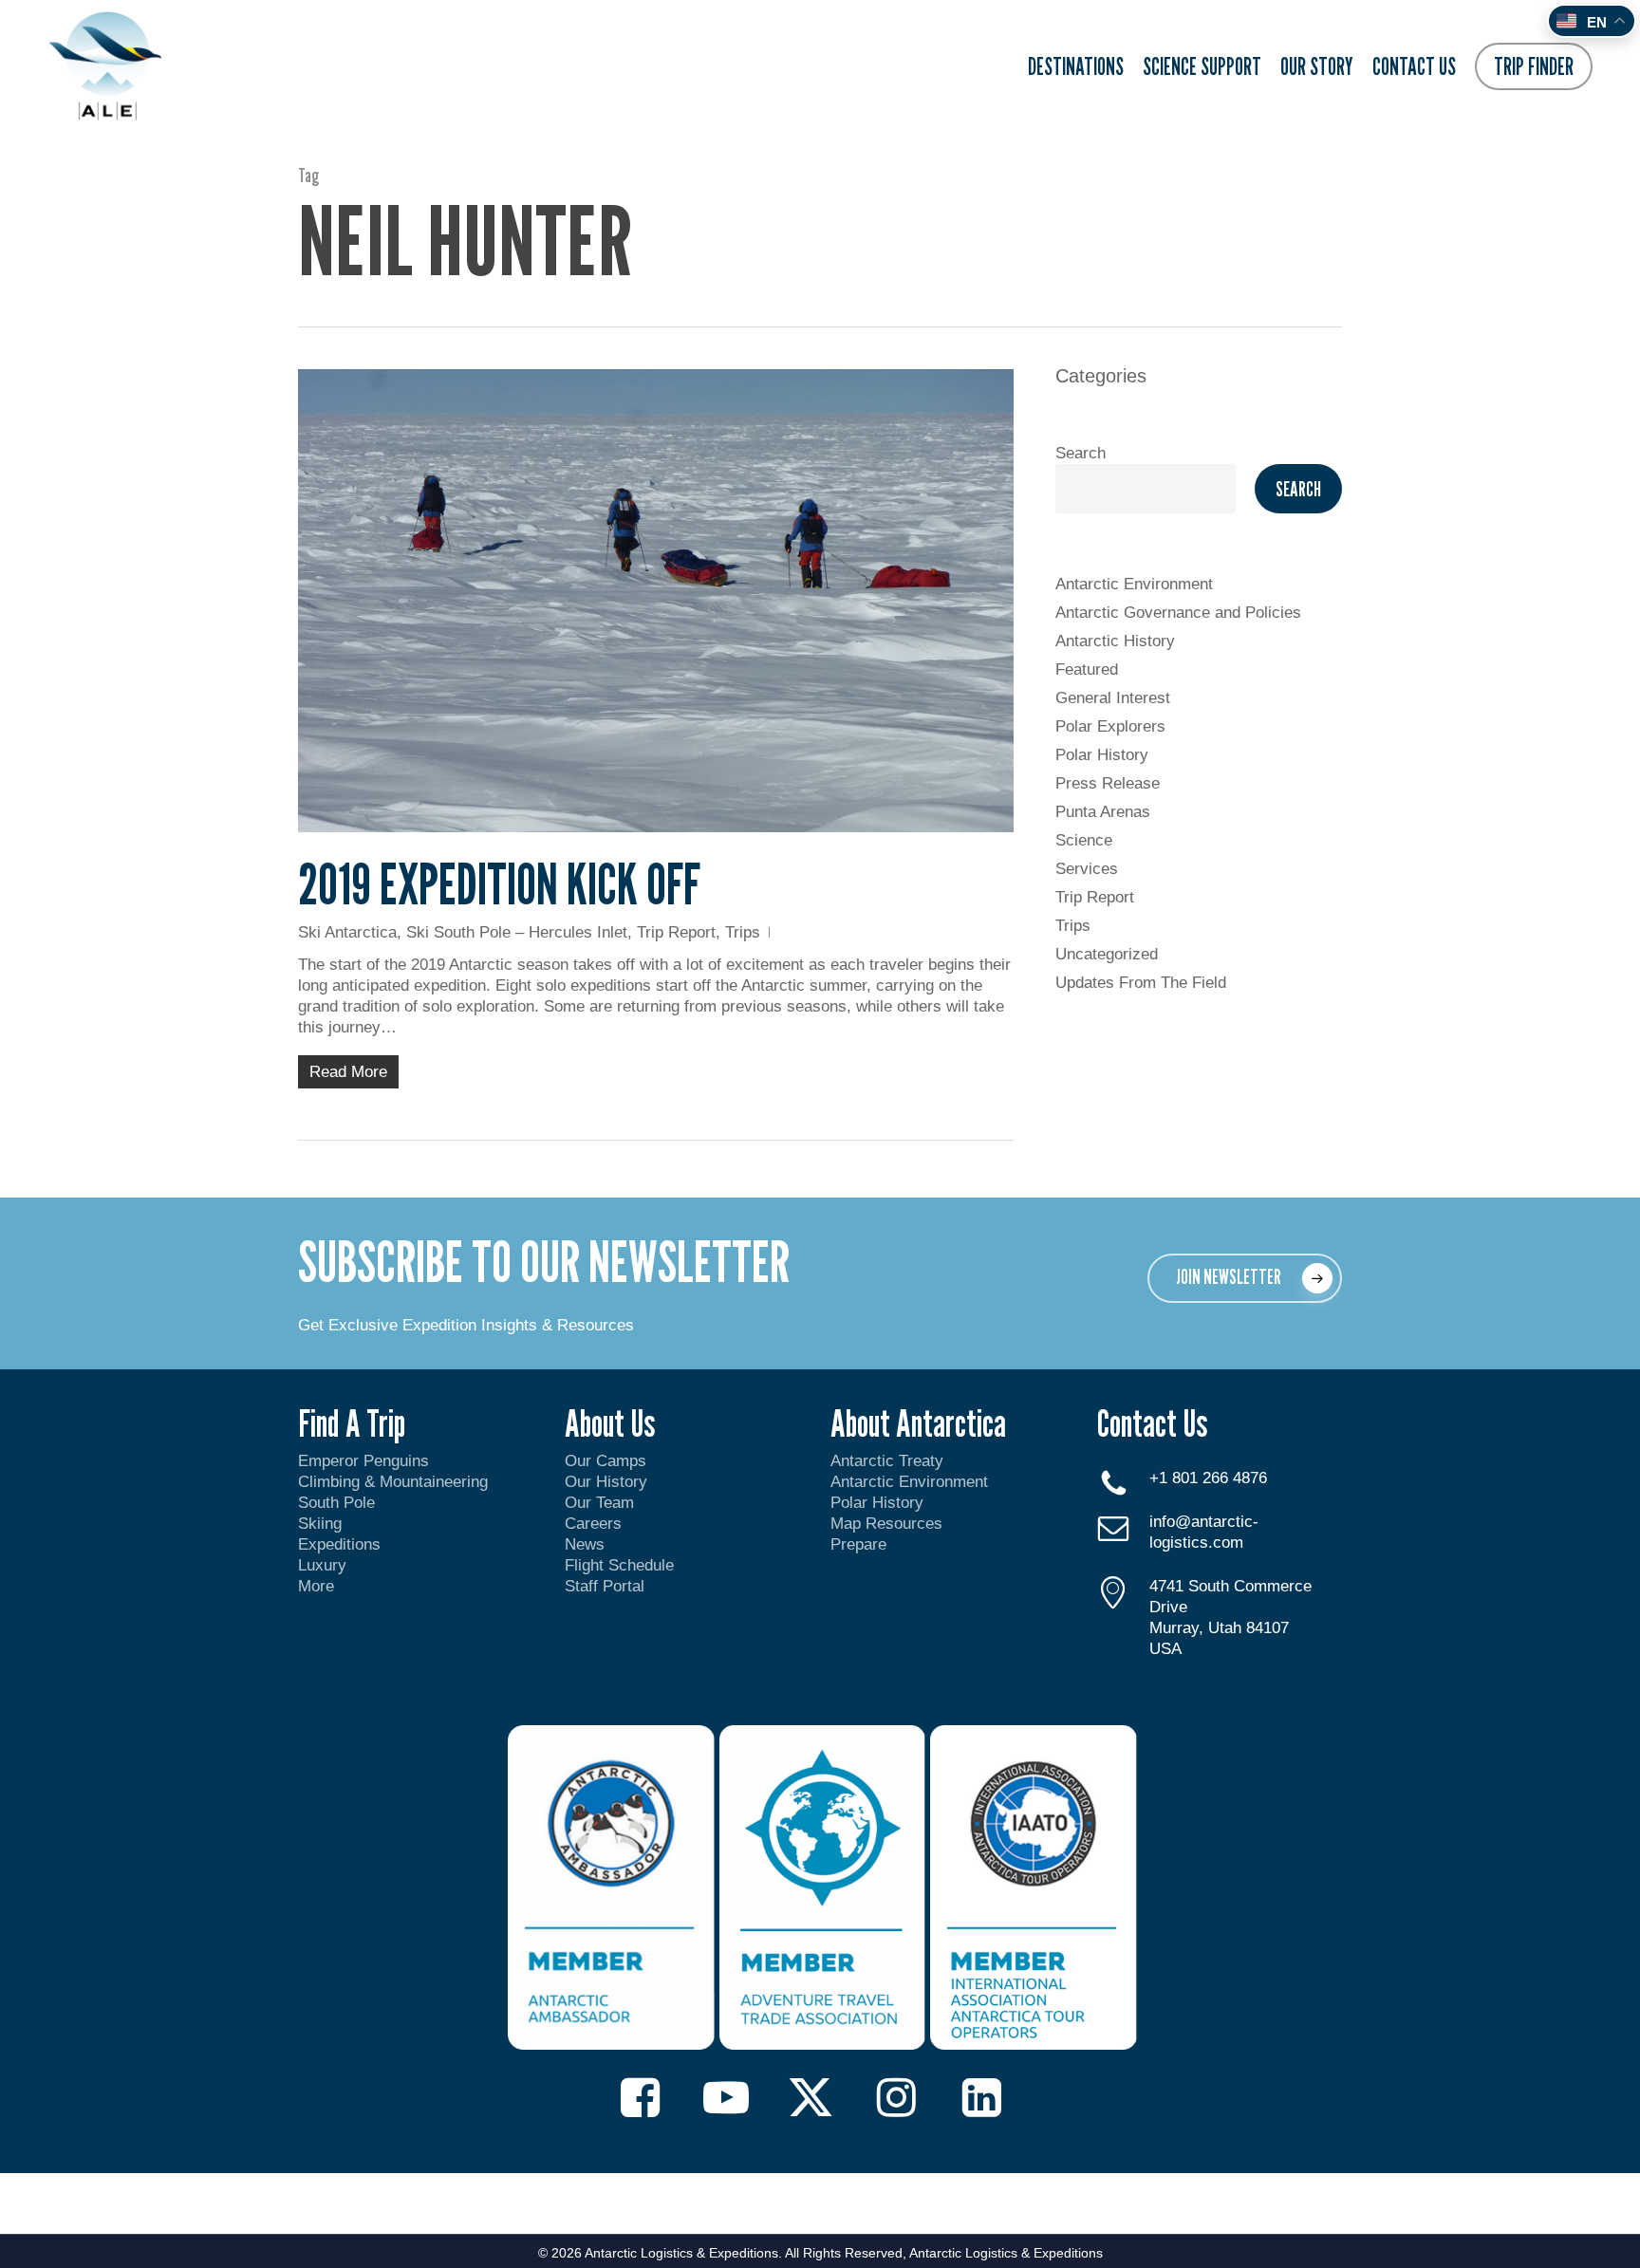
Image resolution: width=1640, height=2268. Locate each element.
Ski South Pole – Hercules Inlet (517, 932)
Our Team (599, 1503)
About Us (610, 1422)
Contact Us (1152, 1422)
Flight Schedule (619, 1565)
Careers (593, 1524)
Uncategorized (1107, 954)
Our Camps (606, 1461)
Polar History (1102, 755)
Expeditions (342, 1544)
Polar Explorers (1110, 726)
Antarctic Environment (1134, 584)
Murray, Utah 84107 (1219, 1628)
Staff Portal (605, 1586)
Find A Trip (352, 1422)
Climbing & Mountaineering (393, 1482)
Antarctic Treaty (887, 1461)
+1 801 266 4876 (1208, 1478)
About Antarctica (918, 1422)
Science (1084, 840)
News (585, 1544)
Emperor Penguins (363, 1461)
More (316, 1586)
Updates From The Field (1141, 983)
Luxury (322, 1565)
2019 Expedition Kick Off (499, 883)
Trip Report (676, 932)
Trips (743, 932)
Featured (1087, 669)
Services (1087, 869)
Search (1081, 453)
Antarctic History (1115, 641)
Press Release (1108, 783)
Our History (606, 1482)
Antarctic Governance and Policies (1178, 613)
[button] (1245, 1278)
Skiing (320, 1524)
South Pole (336, 1503)
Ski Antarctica (347, 932)
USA (1165, 1649)
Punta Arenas (1103, 812)
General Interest (1113, 698)
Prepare (858, 1544)
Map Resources (886, 1524)
